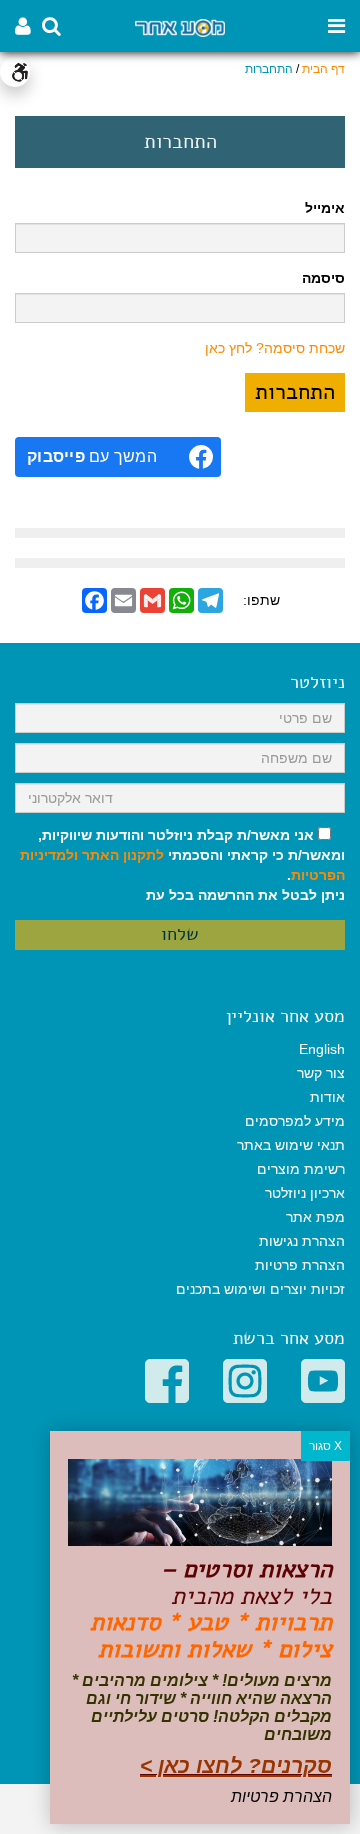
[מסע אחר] (180, 26)
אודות (327, 1097)
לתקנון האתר (123, 855)
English (322, 1049)
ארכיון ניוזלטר (305, 1193)
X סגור (325, 1446)
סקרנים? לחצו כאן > (236, 1765)
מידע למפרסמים (295, 1121)
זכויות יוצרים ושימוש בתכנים (260, 1289)
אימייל (325, 208)
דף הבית (323, 69)
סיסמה (323, 278)
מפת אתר (315, 1217)
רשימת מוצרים (301, 1169)
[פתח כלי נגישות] (15, 72)
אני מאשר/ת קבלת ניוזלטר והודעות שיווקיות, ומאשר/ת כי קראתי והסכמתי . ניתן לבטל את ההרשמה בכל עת (182, 865)
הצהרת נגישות (302, 1241)
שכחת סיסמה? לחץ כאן (275, 348)
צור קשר (321, 1073)
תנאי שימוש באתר (291, 1145)
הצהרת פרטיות (300, 1265)
